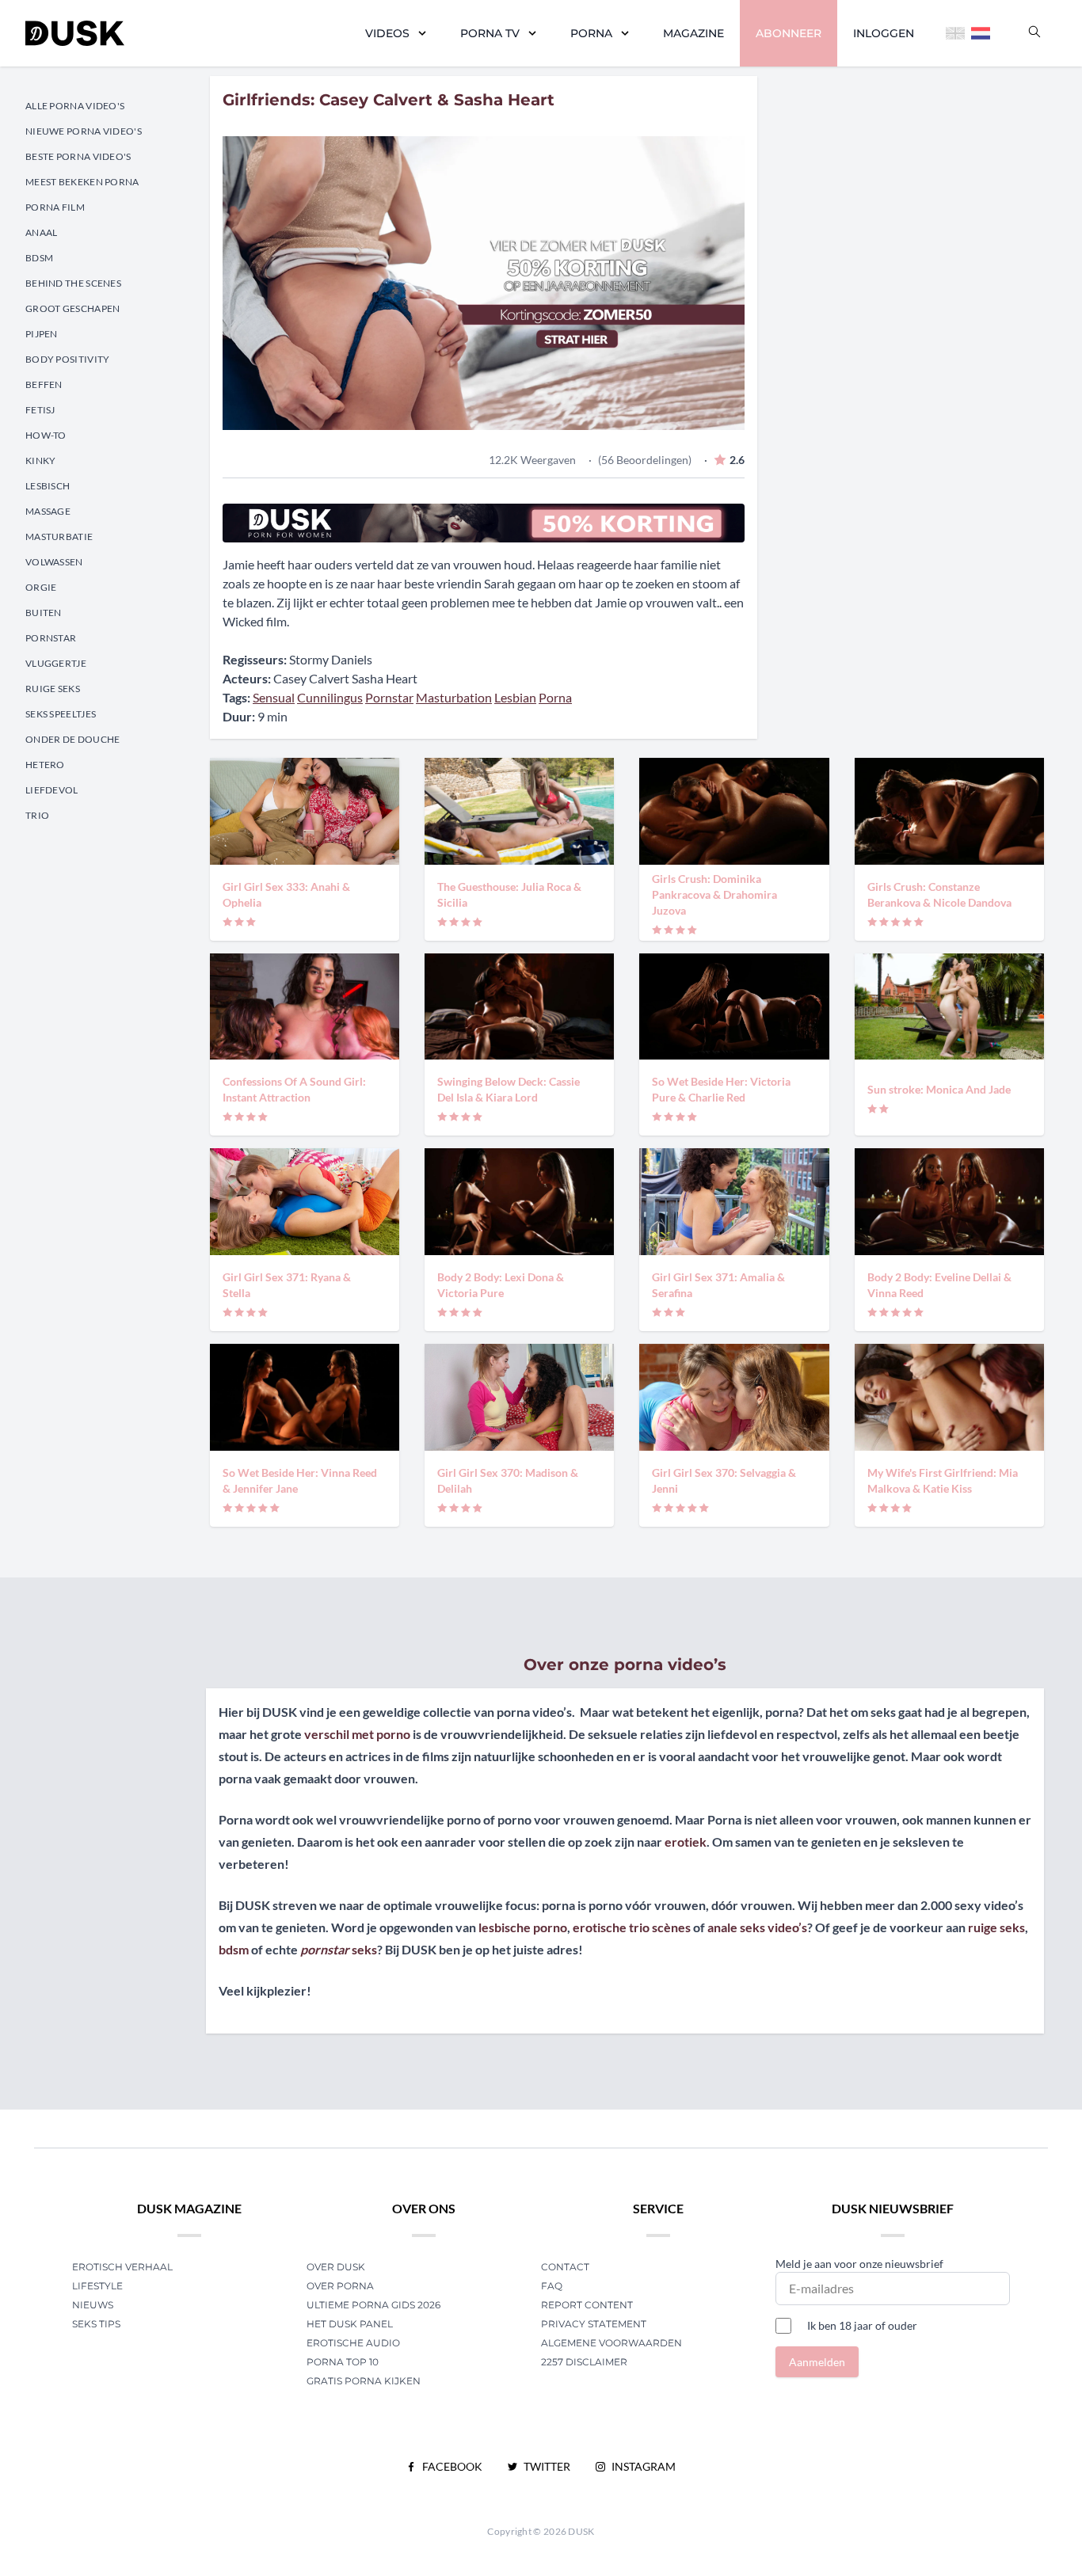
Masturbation (454, 697)
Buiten (44, 613)
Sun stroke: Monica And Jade (939, 1089)
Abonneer (789, 33)
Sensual (274, 697)
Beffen (44, 384)
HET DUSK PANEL (351, 2324)
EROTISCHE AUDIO (353, 2343)
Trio (37, 815)
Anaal (42, 232)
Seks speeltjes (61, 714)
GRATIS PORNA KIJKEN (364, 2381)
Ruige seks (53, 689)
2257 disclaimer (584, 2362)
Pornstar (51, 638)
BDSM (39, 258)
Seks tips (96, 2324)
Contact (565, 2267)
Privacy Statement (594, 2324)
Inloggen (884, 33)
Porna (591, 33)
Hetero (45, 765)
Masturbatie (59, 537)
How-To (46, 435)
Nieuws (93, 2305)
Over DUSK (336, 2267)
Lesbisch (48, 486)
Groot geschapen (73, 308)
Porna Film (55, 207)
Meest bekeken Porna (82, 182)
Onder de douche (73, 739)
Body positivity (68, 359)
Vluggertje (56, 663)
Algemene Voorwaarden (611, 2343)
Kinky (41, 460)
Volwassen (54, 562)
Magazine (693, 33)
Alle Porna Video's (75, 106)
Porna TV (490, 33)
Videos (387, 33)
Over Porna (340, 2286)
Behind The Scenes (73, 283)
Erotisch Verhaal (122, 2267)
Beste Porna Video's (78, 156)
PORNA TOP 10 (343, 2362)
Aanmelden (817, 2362)
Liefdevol (52, 790)
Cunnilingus (330, 697)
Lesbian (515, 697)
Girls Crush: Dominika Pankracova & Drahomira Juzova (714, 894)
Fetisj (40, 410)
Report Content (587, 2305)
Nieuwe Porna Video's (84, 131)
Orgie (41, 587)
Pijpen (42, 334)
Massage (48, 511)
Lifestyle (97, 2286)
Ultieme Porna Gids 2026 (373, 2305)
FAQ (552, 2286)
